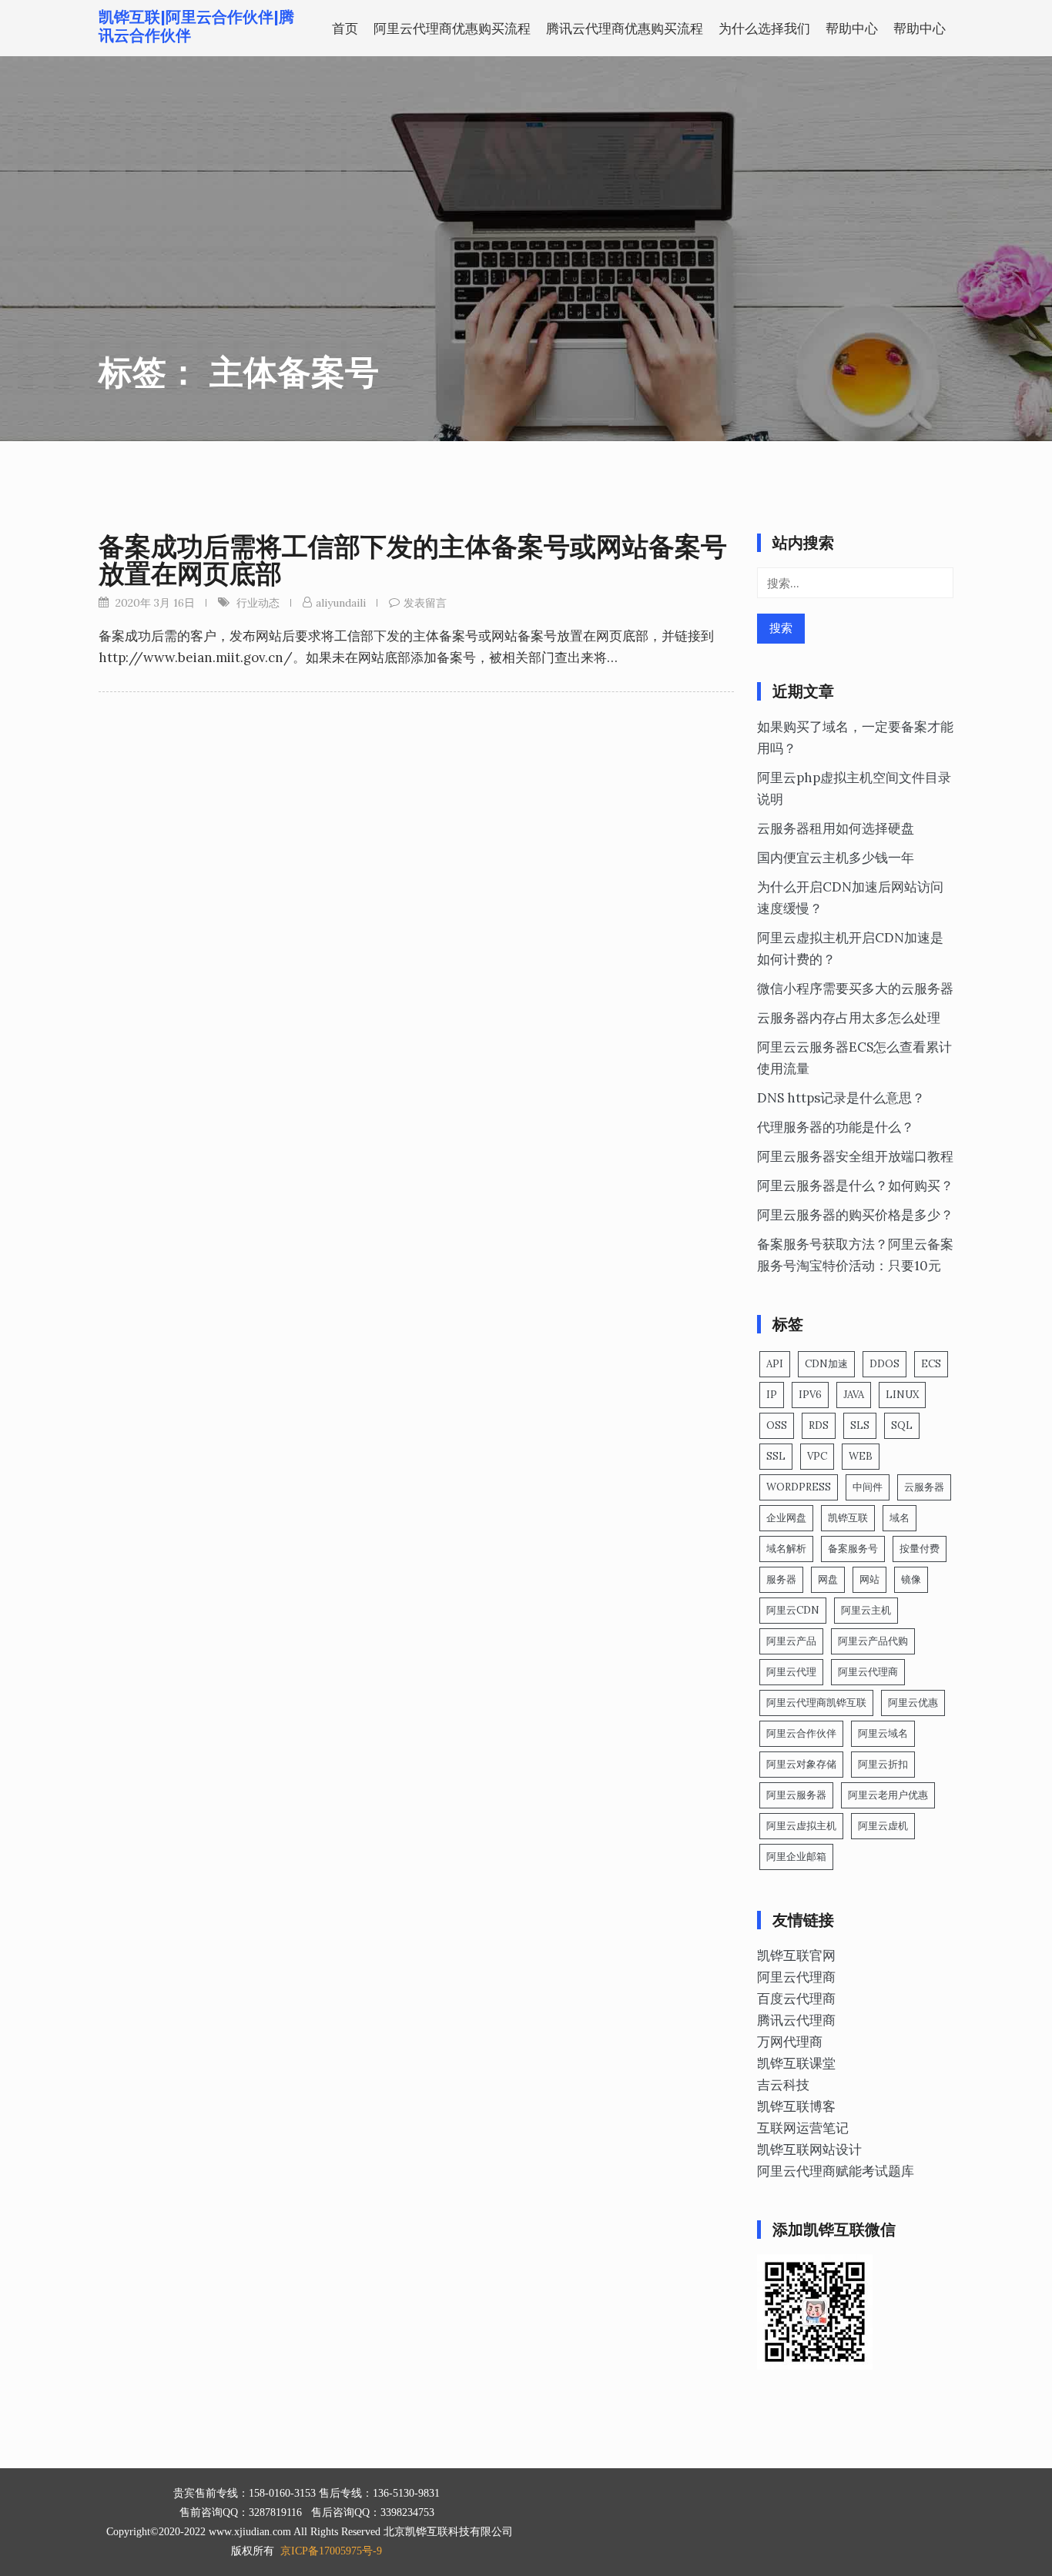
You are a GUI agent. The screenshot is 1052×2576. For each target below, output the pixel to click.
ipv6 (810, 1395)
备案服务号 (853, 1549)
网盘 (828, 1579)
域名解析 (786, 1549)
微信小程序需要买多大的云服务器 (855, 989)
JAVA (854, 1395)
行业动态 (258, 603)
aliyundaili (341, 603)
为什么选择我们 (764, 28)
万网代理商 (790, 2042)
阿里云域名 (883, 1733)
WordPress (799, 1487)
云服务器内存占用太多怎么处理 (849, 1018)
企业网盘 (786, 1518)
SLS (860, 1425)
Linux (902, 1395)
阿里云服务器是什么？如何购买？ (855, 1186)
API (775, 1364)
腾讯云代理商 (796, 2020)
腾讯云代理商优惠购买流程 (625, 28)
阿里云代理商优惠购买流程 (452, 28)
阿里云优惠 (913, 1703)
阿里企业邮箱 (796, 1857)
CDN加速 (826, 1364)
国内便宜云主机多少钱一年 (836, 858)
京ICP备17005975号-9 (331, 2551)
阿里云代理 (791, 1672)
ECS (931, 1364)
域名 (900, 1518)
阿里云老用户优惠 (888, 1795)
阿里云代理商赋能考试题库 (836, 2171)
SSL (776, 1456)
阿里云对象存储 (801, 1764)
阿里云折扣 (883, 1764)
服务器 (781, 1579)
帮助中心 (852, 28)
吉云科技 (783, 2085)
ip (772, 1395)
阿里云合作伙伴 (801, 1733)
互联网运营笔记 (803, 2128)
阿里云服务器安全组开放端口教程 (855, 1156)
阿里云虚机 (883, 1826)
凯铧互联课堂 (796, 2063)
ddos (884, 1364)
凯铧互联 (848, 1518)
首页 (345, 28)
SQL (902, 1425)
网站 (869, 1579)
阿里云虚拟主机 (801, 1826)
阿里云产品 (791, 1641)
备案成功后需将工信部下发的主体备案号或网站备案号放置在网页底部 (413, 560)
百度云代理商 (796, 1999)
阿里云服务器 (796, 1795)
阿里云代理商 (868, 1672)
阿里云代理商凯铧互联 (816, 1703)
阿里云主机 (866, 1610)
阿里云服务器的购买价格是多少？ (855, 1215)
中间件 (868, 1487)
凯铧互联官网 (796, 1955)
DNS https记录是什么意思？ (841, 1098)
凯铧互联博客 (796, 2106)
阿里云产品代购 (873, 1641)
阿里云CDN (793, 1610)
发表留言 (425, 603)
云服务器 (924, 1487)
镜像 (911, 1579)
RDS (819, 1425)
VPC (817, 1456)
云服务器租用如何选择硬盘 (836, 828)
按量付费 (920, 1549)
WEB (861, 1456)
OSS (777, 1425)
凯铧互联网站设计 (809, 2149)
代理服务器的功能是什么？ (836, 1127)
